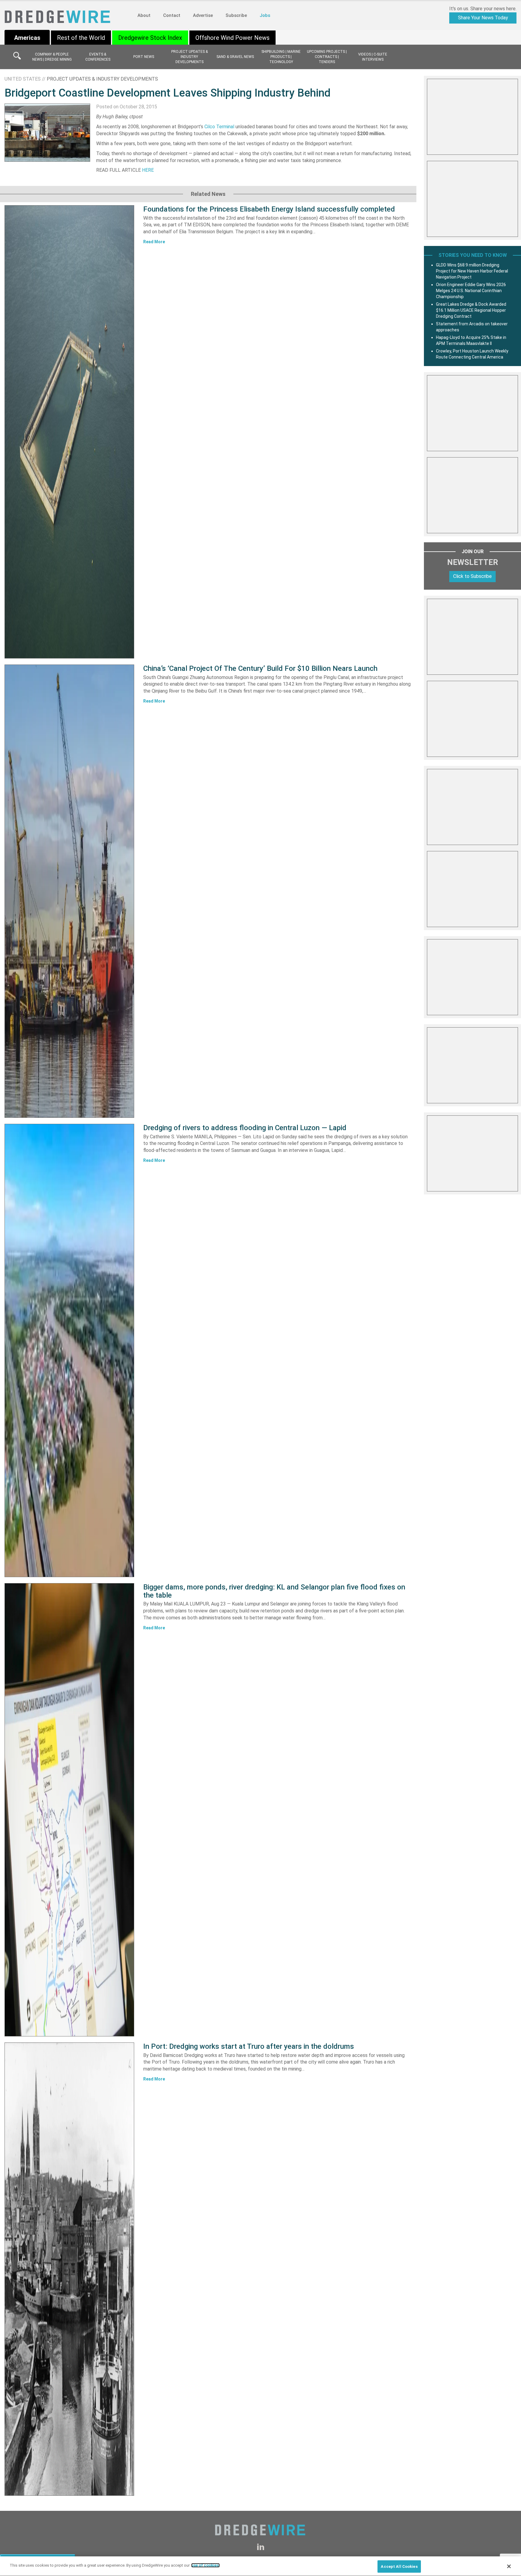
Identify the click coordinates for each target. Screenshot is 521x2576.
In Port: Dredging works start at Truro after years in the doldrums (249, 2046)
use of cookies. (205, 2565)
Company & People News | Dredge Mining (52, 57)
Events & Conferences (98, 57)
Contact (172, 15)
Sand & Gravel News (235, 57)
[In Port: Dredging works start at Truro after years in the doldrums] (69, 2269)
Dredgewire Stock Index (150, 38)
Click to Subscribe (472, 576)
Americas (27, 38)
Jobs (265, 15)
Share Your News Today (483, 18)
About (144, 15)
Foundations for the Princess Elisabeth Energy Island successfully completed (269, 209)
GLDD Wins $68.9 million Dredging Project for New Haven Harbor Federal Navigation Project (472, 271)
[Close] (509, 2566)
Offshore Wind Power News (232, 38)
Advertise (203, 15)
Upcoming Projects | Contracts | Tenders (327, 57)
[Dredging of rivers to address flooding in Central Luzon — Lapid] (69, 1350)
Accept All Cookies (399, 2566)
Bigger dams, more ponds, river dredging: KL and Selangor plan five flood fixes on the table (274, 1591)
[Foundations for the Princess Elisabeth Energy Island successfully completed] (69, 432)
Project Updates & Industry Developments (189, 57)
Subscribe (236, 15)
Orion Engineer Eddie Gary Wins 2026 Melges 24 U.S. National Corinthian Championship (471, 291)
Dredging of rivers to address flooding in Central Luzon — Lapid (245, 1128)
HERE (148, 170)
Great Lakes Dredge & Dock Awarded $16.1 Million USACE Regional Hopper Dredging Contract (471, 310)
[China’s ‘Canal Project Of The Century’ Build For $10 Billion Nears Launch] (69, 891)
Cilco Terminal (219, 127)
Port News (144, 57)
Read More (154, 242)
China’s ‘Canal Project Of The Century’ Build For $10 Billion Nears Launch (260, 668)
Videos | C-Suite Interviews (373, 57)
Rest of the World (81, 38)
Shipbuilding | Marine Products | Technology (281, 57)
